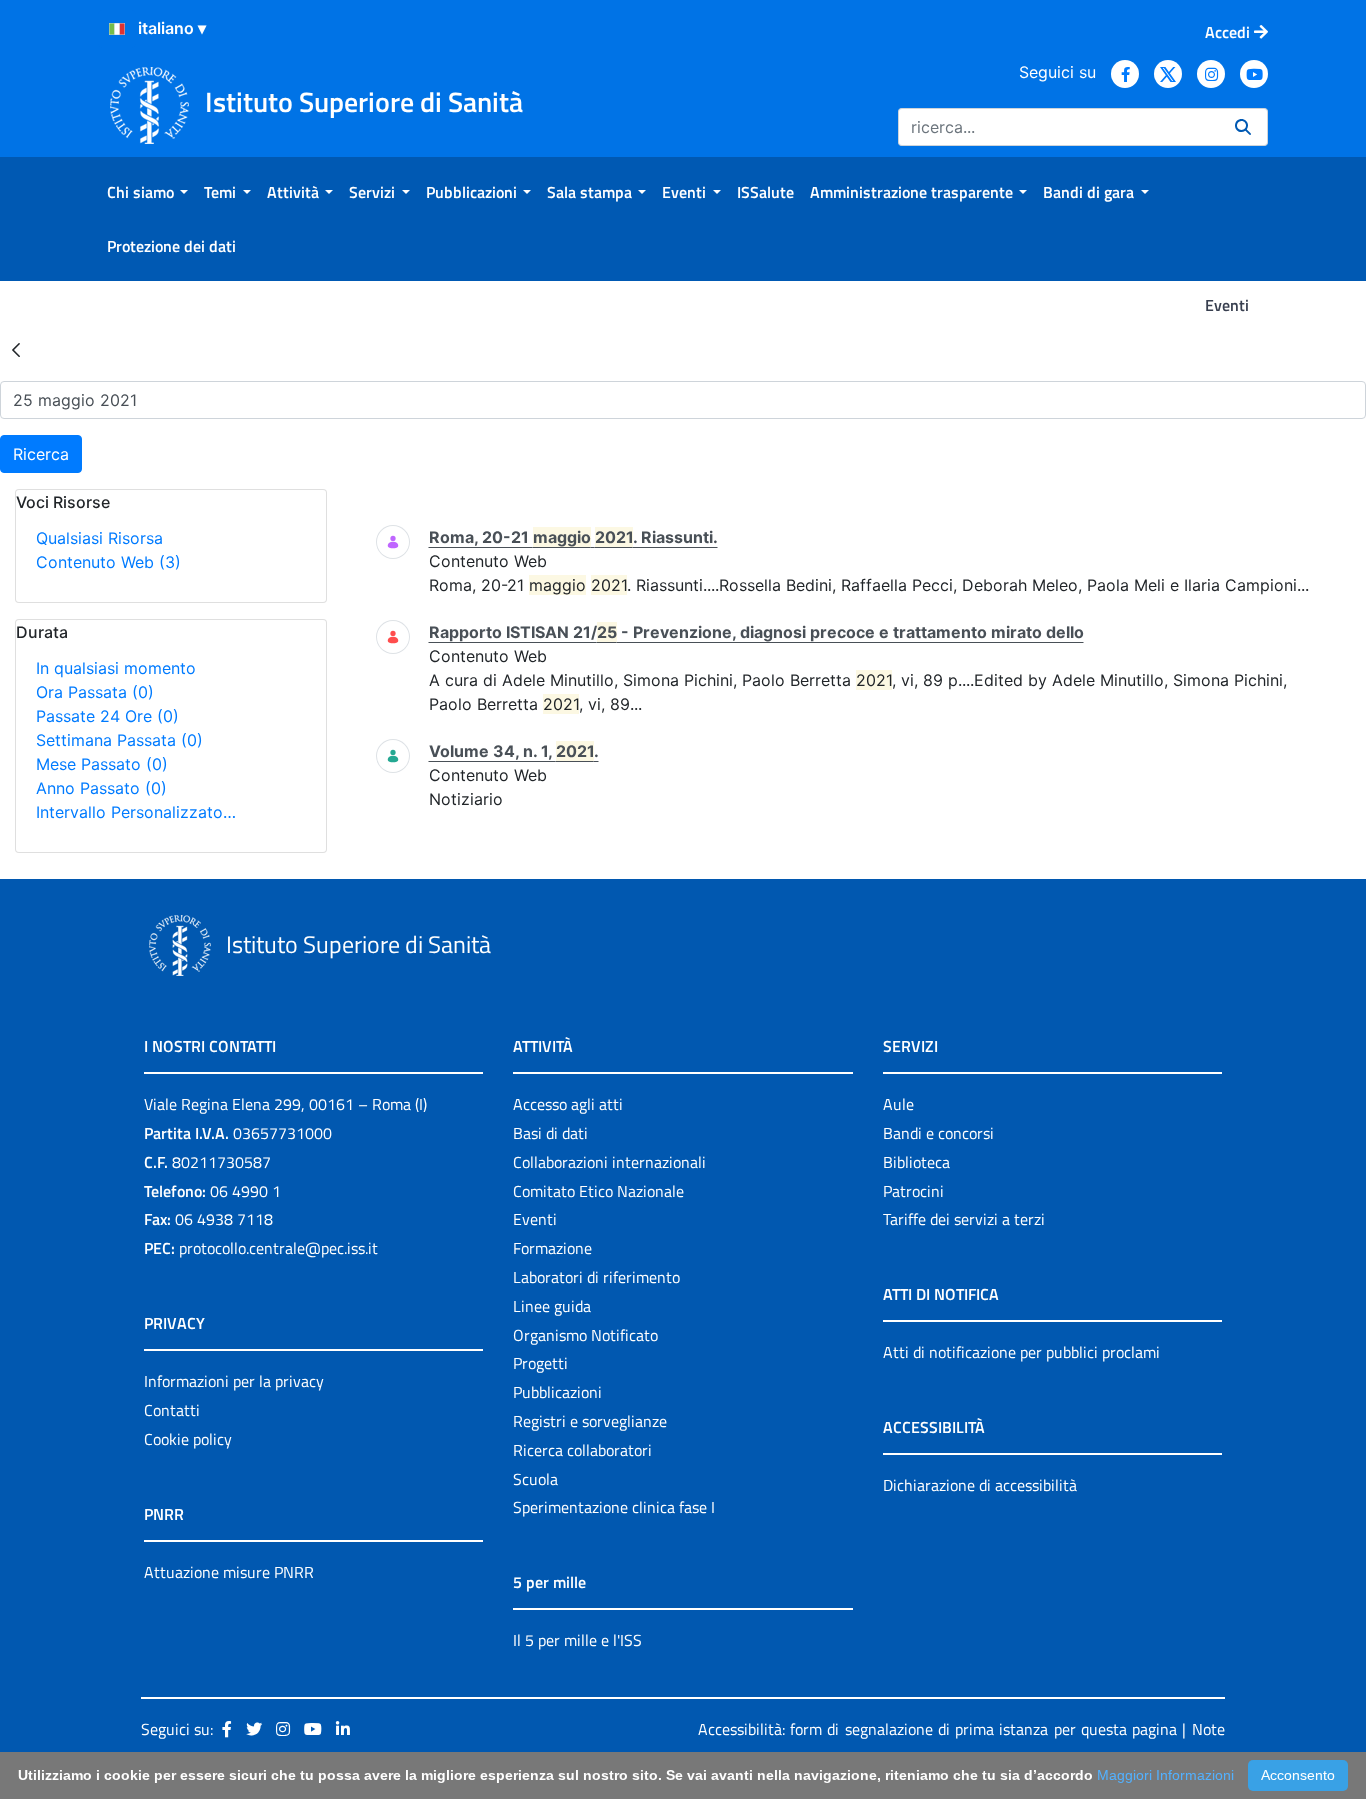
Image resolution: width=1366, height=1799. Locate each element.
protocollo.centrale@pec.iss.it (278, 1248)
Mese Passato (102, 764)
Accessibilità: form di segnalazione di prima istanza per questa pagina (937, 1729)
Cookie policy (188, 1439)
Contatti (172, 1410)
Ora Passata (95, 692)
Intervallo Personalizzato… (136, 812)
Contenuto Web (108, 562)
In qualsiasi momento (116, 668)
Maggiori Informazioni (1165, 1775)
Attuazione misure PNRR (229, 1572)
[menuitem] (147, 192)
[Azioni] (117, 29)
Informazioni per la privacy (234, 1381)
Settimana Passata (119, 740)
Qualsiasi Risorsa (99, 538)
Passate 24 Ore (107, 716)
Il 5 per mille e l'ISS (577, 1640)
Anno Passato (101, 788)
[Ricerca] (1243, 127)
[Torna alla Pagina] (16, 349)
